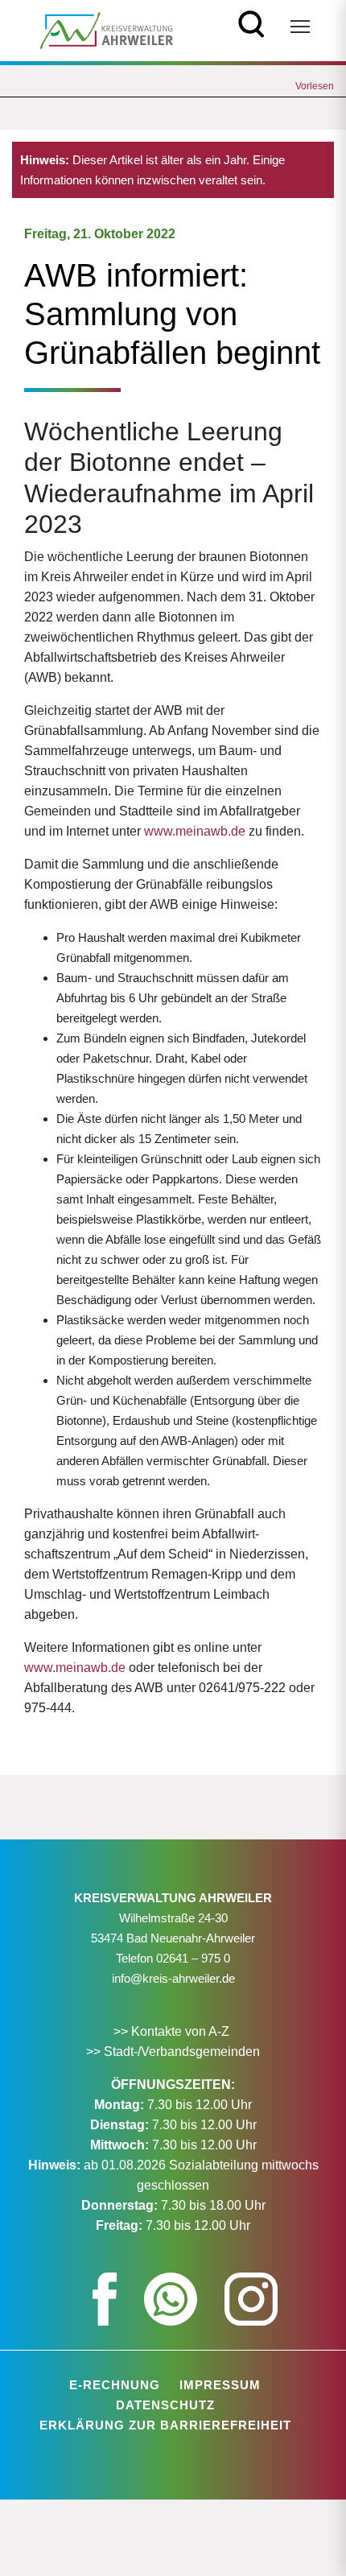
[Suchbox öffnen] (251, 22)
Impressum (220, 2385)
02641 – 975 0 (193, 1958)
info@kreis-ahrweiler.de (173, 1978)
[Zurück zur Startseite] (107, 29)
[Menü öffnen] (300, 27)
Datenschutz (165, 2405)
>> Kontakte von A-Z (173, 2031)
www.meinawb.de (195, 831)
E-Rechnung (115, 2385)
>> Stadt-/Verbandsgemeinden (173, 2052)
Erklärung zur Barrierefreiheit (165, 2425)
